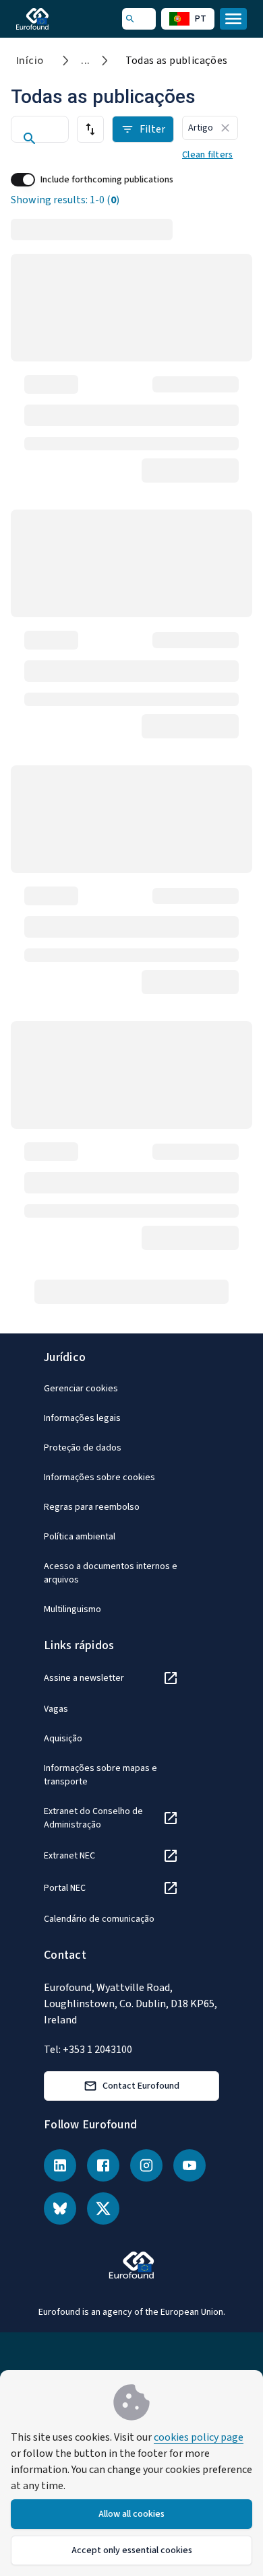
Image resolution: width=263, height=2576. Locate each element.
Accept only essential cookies (132, 2550)
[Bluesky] (60, 2208)
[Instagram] (146, 2165)
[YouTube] (189, 2165)
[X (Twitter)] (103, 2208)
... (85, 61)
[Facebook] (103, 2165)
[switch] (23, 180)
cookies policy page (199, 2437)
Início (30, 61)
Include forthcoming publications (107, 180)
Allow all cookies (131, 2514)
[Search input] (40, 139)
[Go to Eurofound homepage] (52, 19)
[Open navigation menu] (233, 19)
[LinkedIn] (60, 2165)
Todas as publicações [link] (177, 61)
